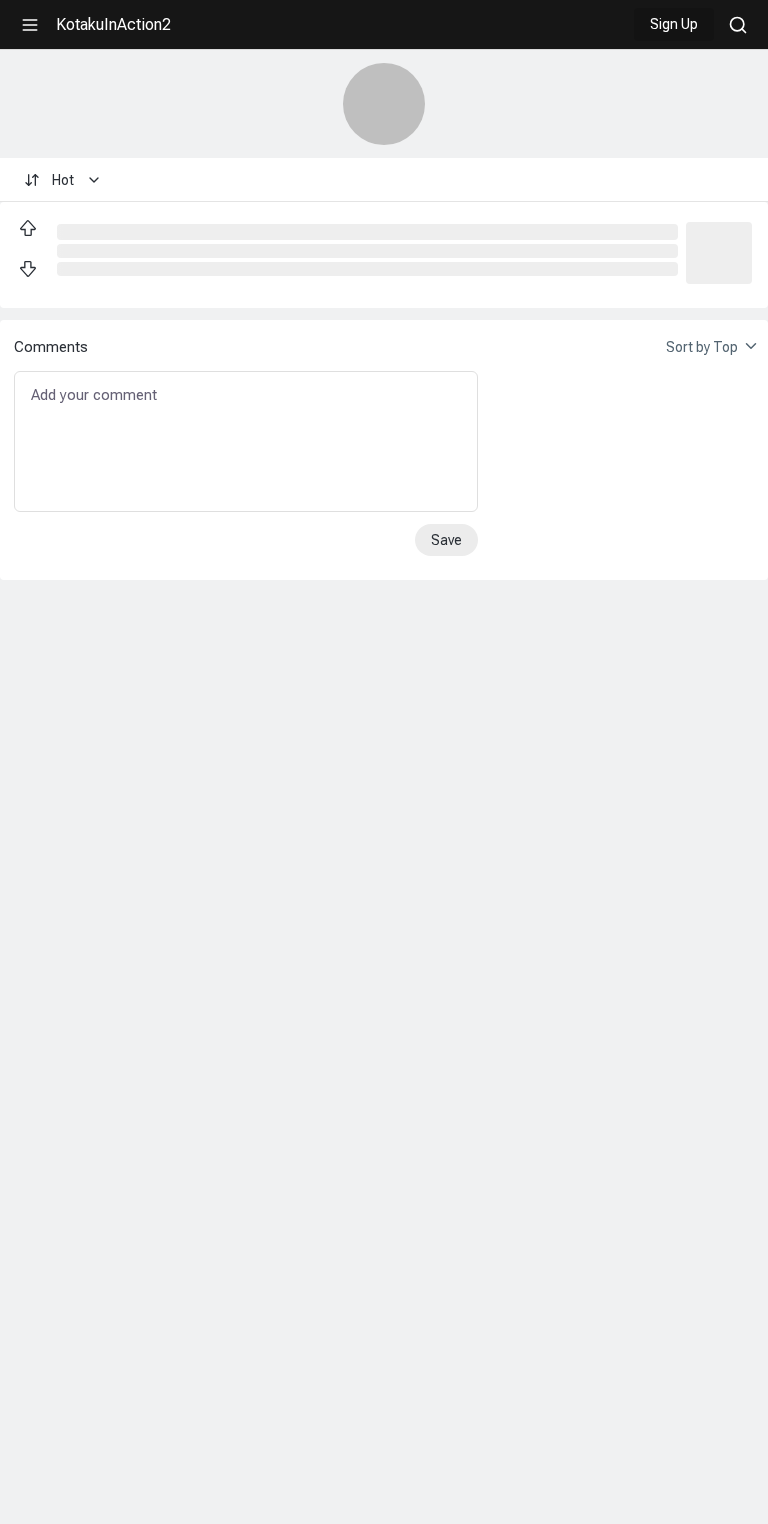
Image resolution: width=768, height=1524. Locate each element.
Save (446, 540)
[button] (719, 251)
